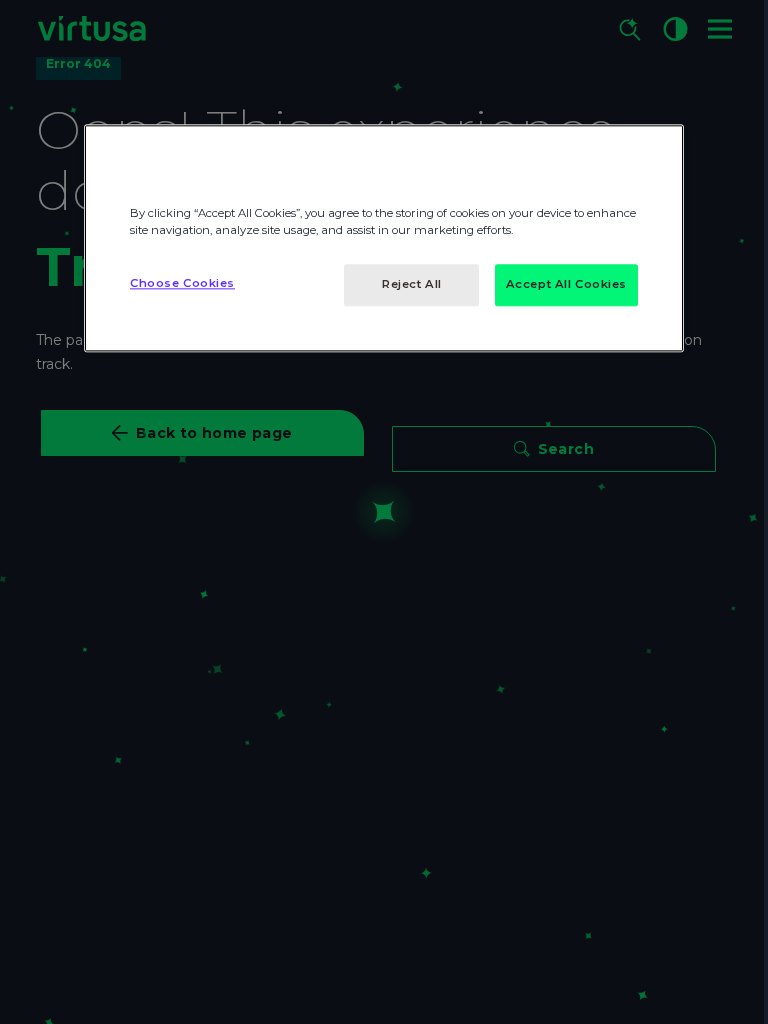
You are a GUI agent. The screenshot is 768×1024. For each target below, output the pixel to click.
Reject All (412, 284)
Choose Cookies (182, 283)
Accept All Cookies (566, 284)
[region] (384, 238)
